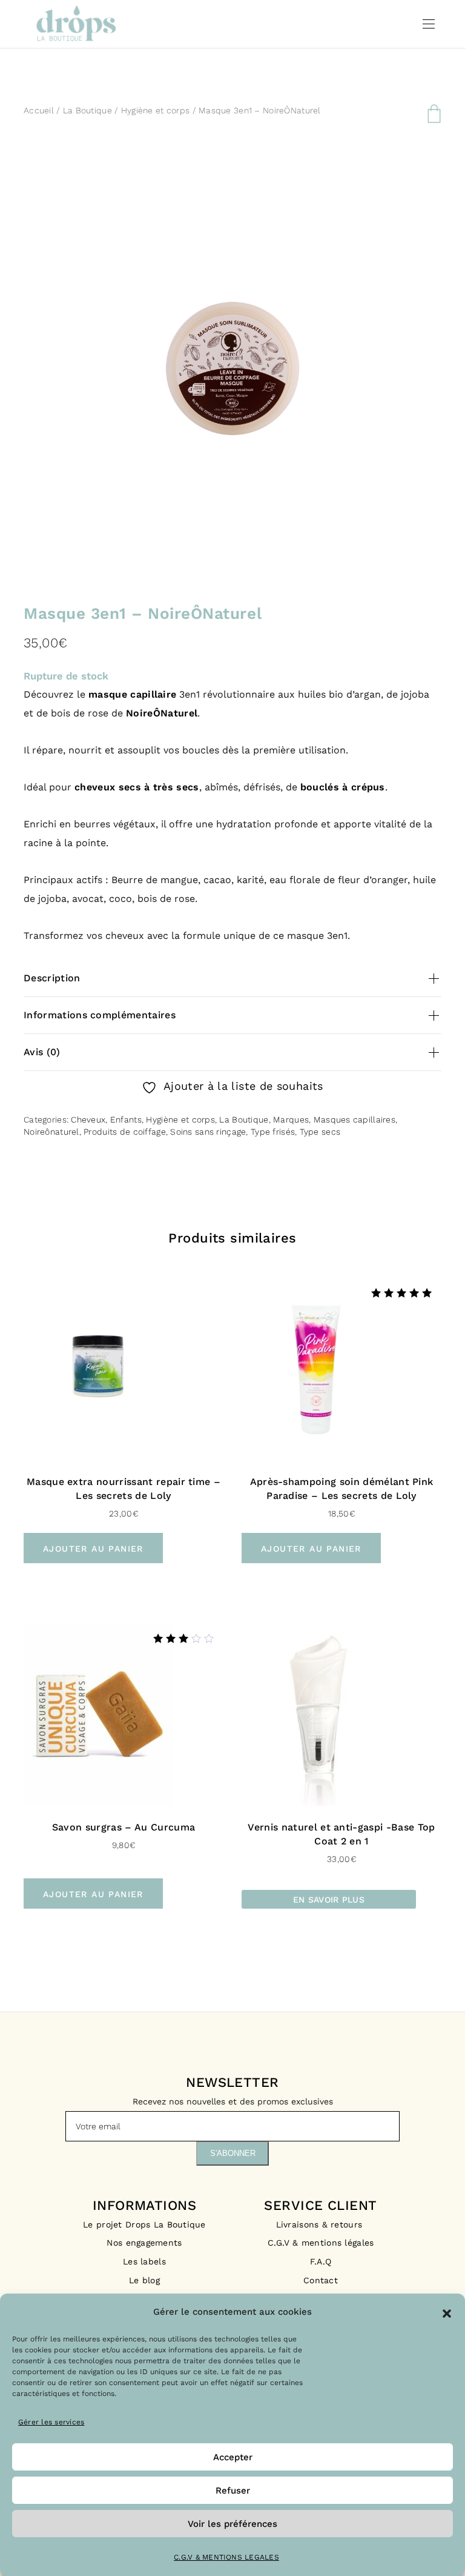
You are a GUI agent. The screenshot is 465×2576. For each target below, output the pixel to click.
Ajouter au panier (93, 1549)
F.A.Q (321, 2261)
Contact (321, 2280)
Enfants (126, 1119)
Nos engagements (144, 2243)
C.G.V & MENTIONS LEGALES (226, 2557)
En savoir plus (329, 1900)
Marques (291, 1119)
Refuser (233, 2491)
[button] (447, 2312)
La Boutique (87, 110)
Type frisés (273, 1132)
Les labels (144, 2261)
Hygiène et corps (155, 110)
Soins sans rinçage (208, 1132)
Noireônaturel (51, 1132)
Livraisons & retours (321, 2224)
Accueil (39, 110)
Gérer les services (51, 2422)
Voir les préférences (232, 2524)
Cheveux (88, 1119)
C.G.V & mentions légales (321, 2243)
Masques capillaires (355, 1119)
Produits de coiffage (125, 1132)
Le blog (144, 2280)
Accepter (233, 2457)
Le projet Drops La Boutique (144, 2224)
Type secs (320, 1132)
